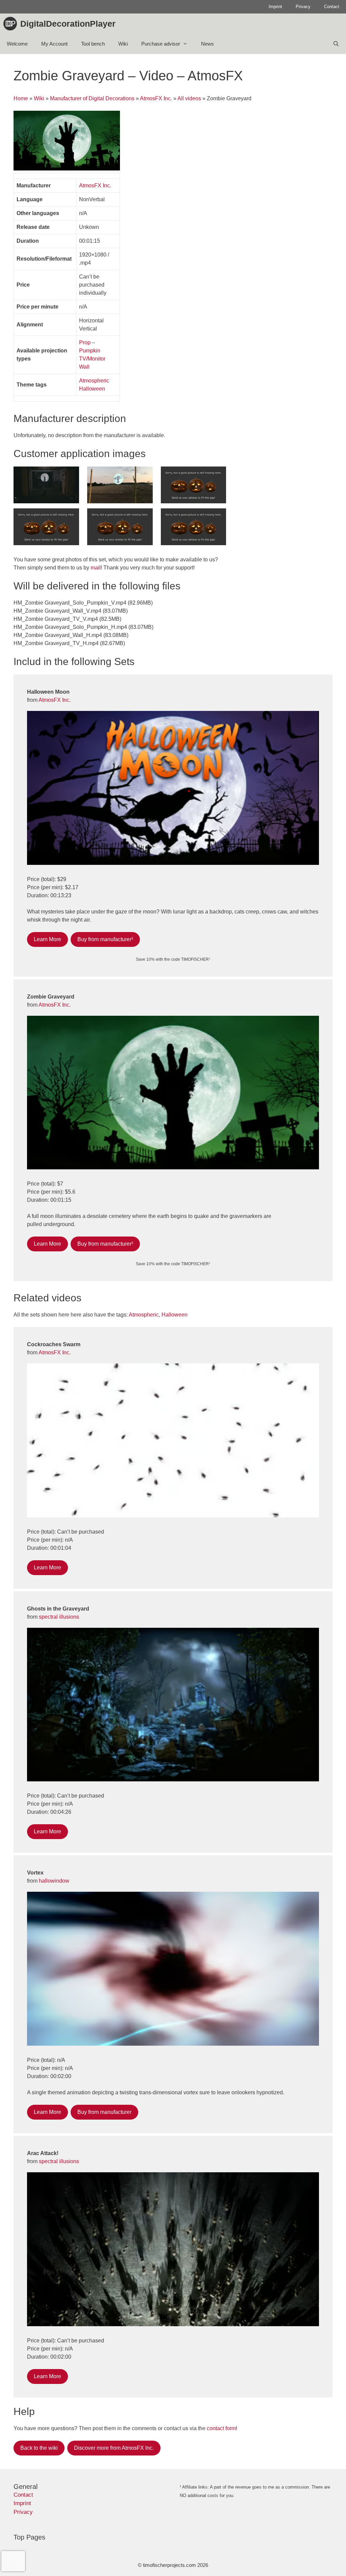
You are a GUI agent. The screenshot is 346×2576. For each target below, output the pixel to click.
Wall (84, 367)
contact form (221, 2428)
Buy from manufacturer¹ (105, 939)
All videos (189, 98)
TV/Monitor (92, 359)
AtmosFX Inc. (156, 98)
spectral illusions (59, 1617)
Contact (332, 7)
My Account (54, 44)
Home (21, 98)
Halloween (92, 389)
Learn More (47, 939)
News (207, 44)
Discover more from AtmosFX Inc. (114, 2448)
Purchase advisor (161, 44)
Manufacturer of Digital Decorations (92, 98)
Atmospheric (94, 381)
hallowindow (54, 1881)
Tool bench (93, 44)
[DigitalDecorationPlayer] (12, 24)
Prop (85, 342)
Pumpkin (90, 351)
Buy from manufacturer (104, 2112)
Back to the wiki (39, 2448)
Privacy (303, 7)
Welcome (17, 44)
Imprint (275, 7)
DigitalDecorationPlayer (68, 24)
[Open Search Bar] (336, 44)
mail (96, 568)
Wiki (123, 44)
